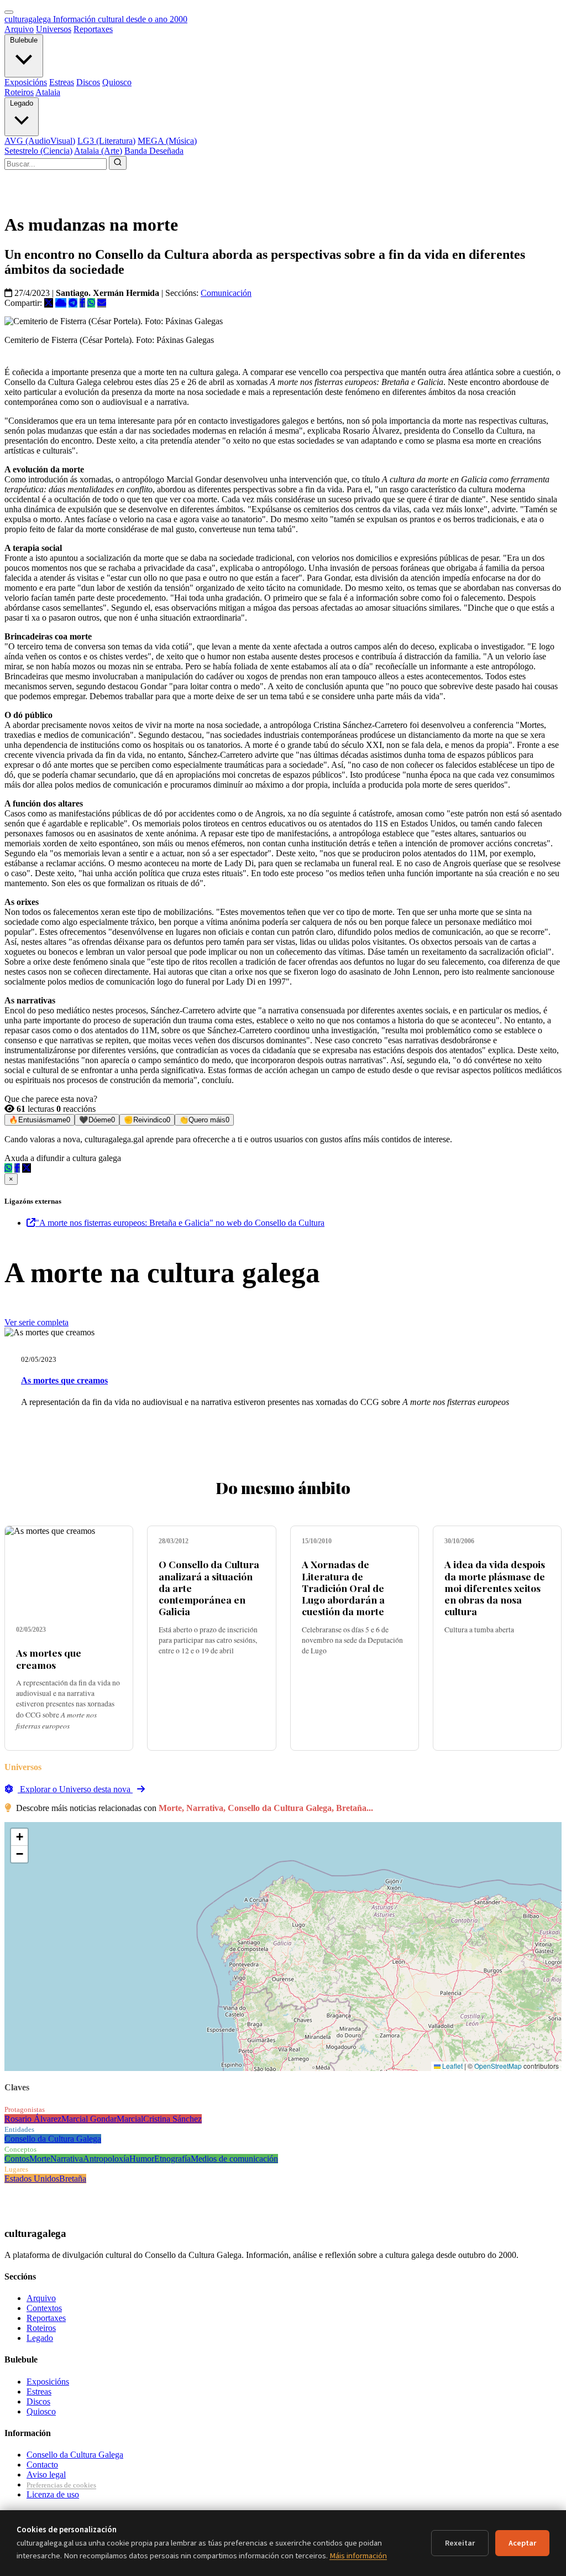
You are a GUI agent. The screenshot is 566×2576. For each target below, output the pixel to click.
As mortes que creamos (64, 1380)
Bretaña (73, 2179)
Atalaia (48, 92)
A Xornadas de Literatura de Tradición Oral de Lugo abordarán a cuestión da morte (343, 1587)
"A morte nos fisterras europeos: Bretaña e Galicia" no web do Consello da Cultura (180, 1223)
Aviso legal (46, 2474)
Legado (22, 103)
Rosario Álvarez (33, 2119)
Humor (142, 2159)
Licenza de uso (53, 2494)
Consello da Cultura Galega (53, 2139)
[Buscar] (118, 163)
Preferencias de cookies (61, 2485)
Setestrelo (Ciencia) (38, 151)
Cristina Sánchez (172, 2119)
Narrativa (67, 2159)
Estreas (62, 82)
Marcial (130, 2119)
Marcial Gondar (89, 2119)
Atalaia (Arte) (98, 151)
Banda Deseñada (154, 151)
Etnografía (172, 2159)
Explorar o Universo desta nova (75, 1789)
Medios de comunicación (234, 2159)
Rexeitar (460, 2543)
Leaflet (452, 2066)
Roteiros (19, 92)
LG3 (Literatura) (106, 141)
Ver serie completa (36, 1322)
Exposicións (26, 82)
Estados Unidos (32, 2179)
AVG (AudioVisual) (40, 141)
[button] (19, 1837)
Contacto (42, 2465)
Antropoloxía (106, 2159)
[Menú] (9, 12)
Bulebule (24, 40)
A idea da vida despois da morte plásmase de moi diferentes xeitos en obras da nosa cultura (495, 1587)
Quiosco (117, 82)
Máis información (358, 2556)
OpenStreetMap (498, 2066)
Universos (54, 29)
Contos (17, 2159)
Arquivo (19, 29)
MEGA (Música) (167, 141)
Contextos (44, 2308)
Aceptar (522, 2543)
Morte (40, 2159)
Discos (88, 82)
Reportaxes (93, 29)
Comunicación (226, 293)
